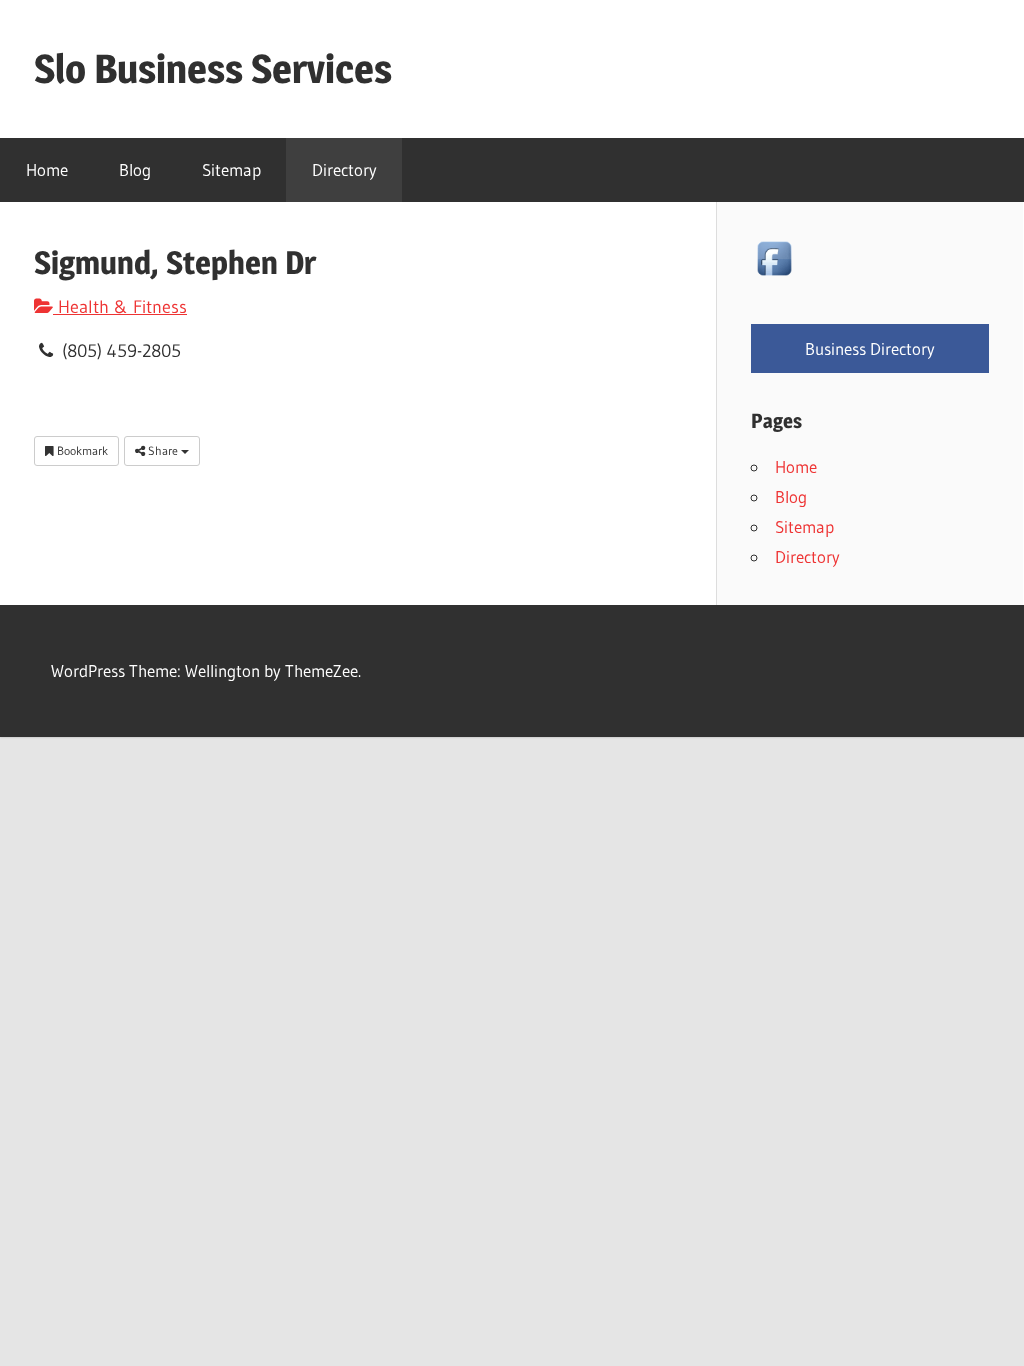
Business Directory (870, 348)
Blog (135, 169)
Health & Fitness (120, 307)
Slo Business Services (213, 68)
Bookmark (81, 450)
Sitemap (231, 169)
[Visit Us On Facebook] (774, 274)
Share (163, 450)
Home (47, 169)
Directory (344, 169)
